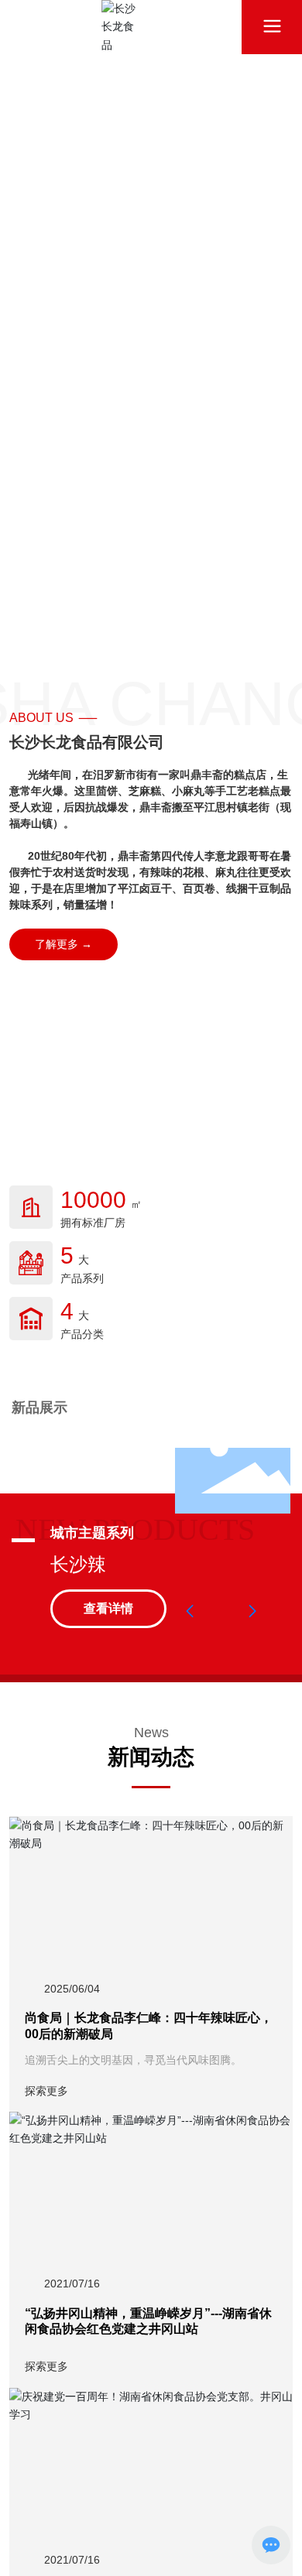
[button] (189, 1611)
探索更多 (46, 2091)
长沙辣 (78, 1564)
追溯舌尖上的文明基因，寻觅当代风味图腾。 (133, 2060)
